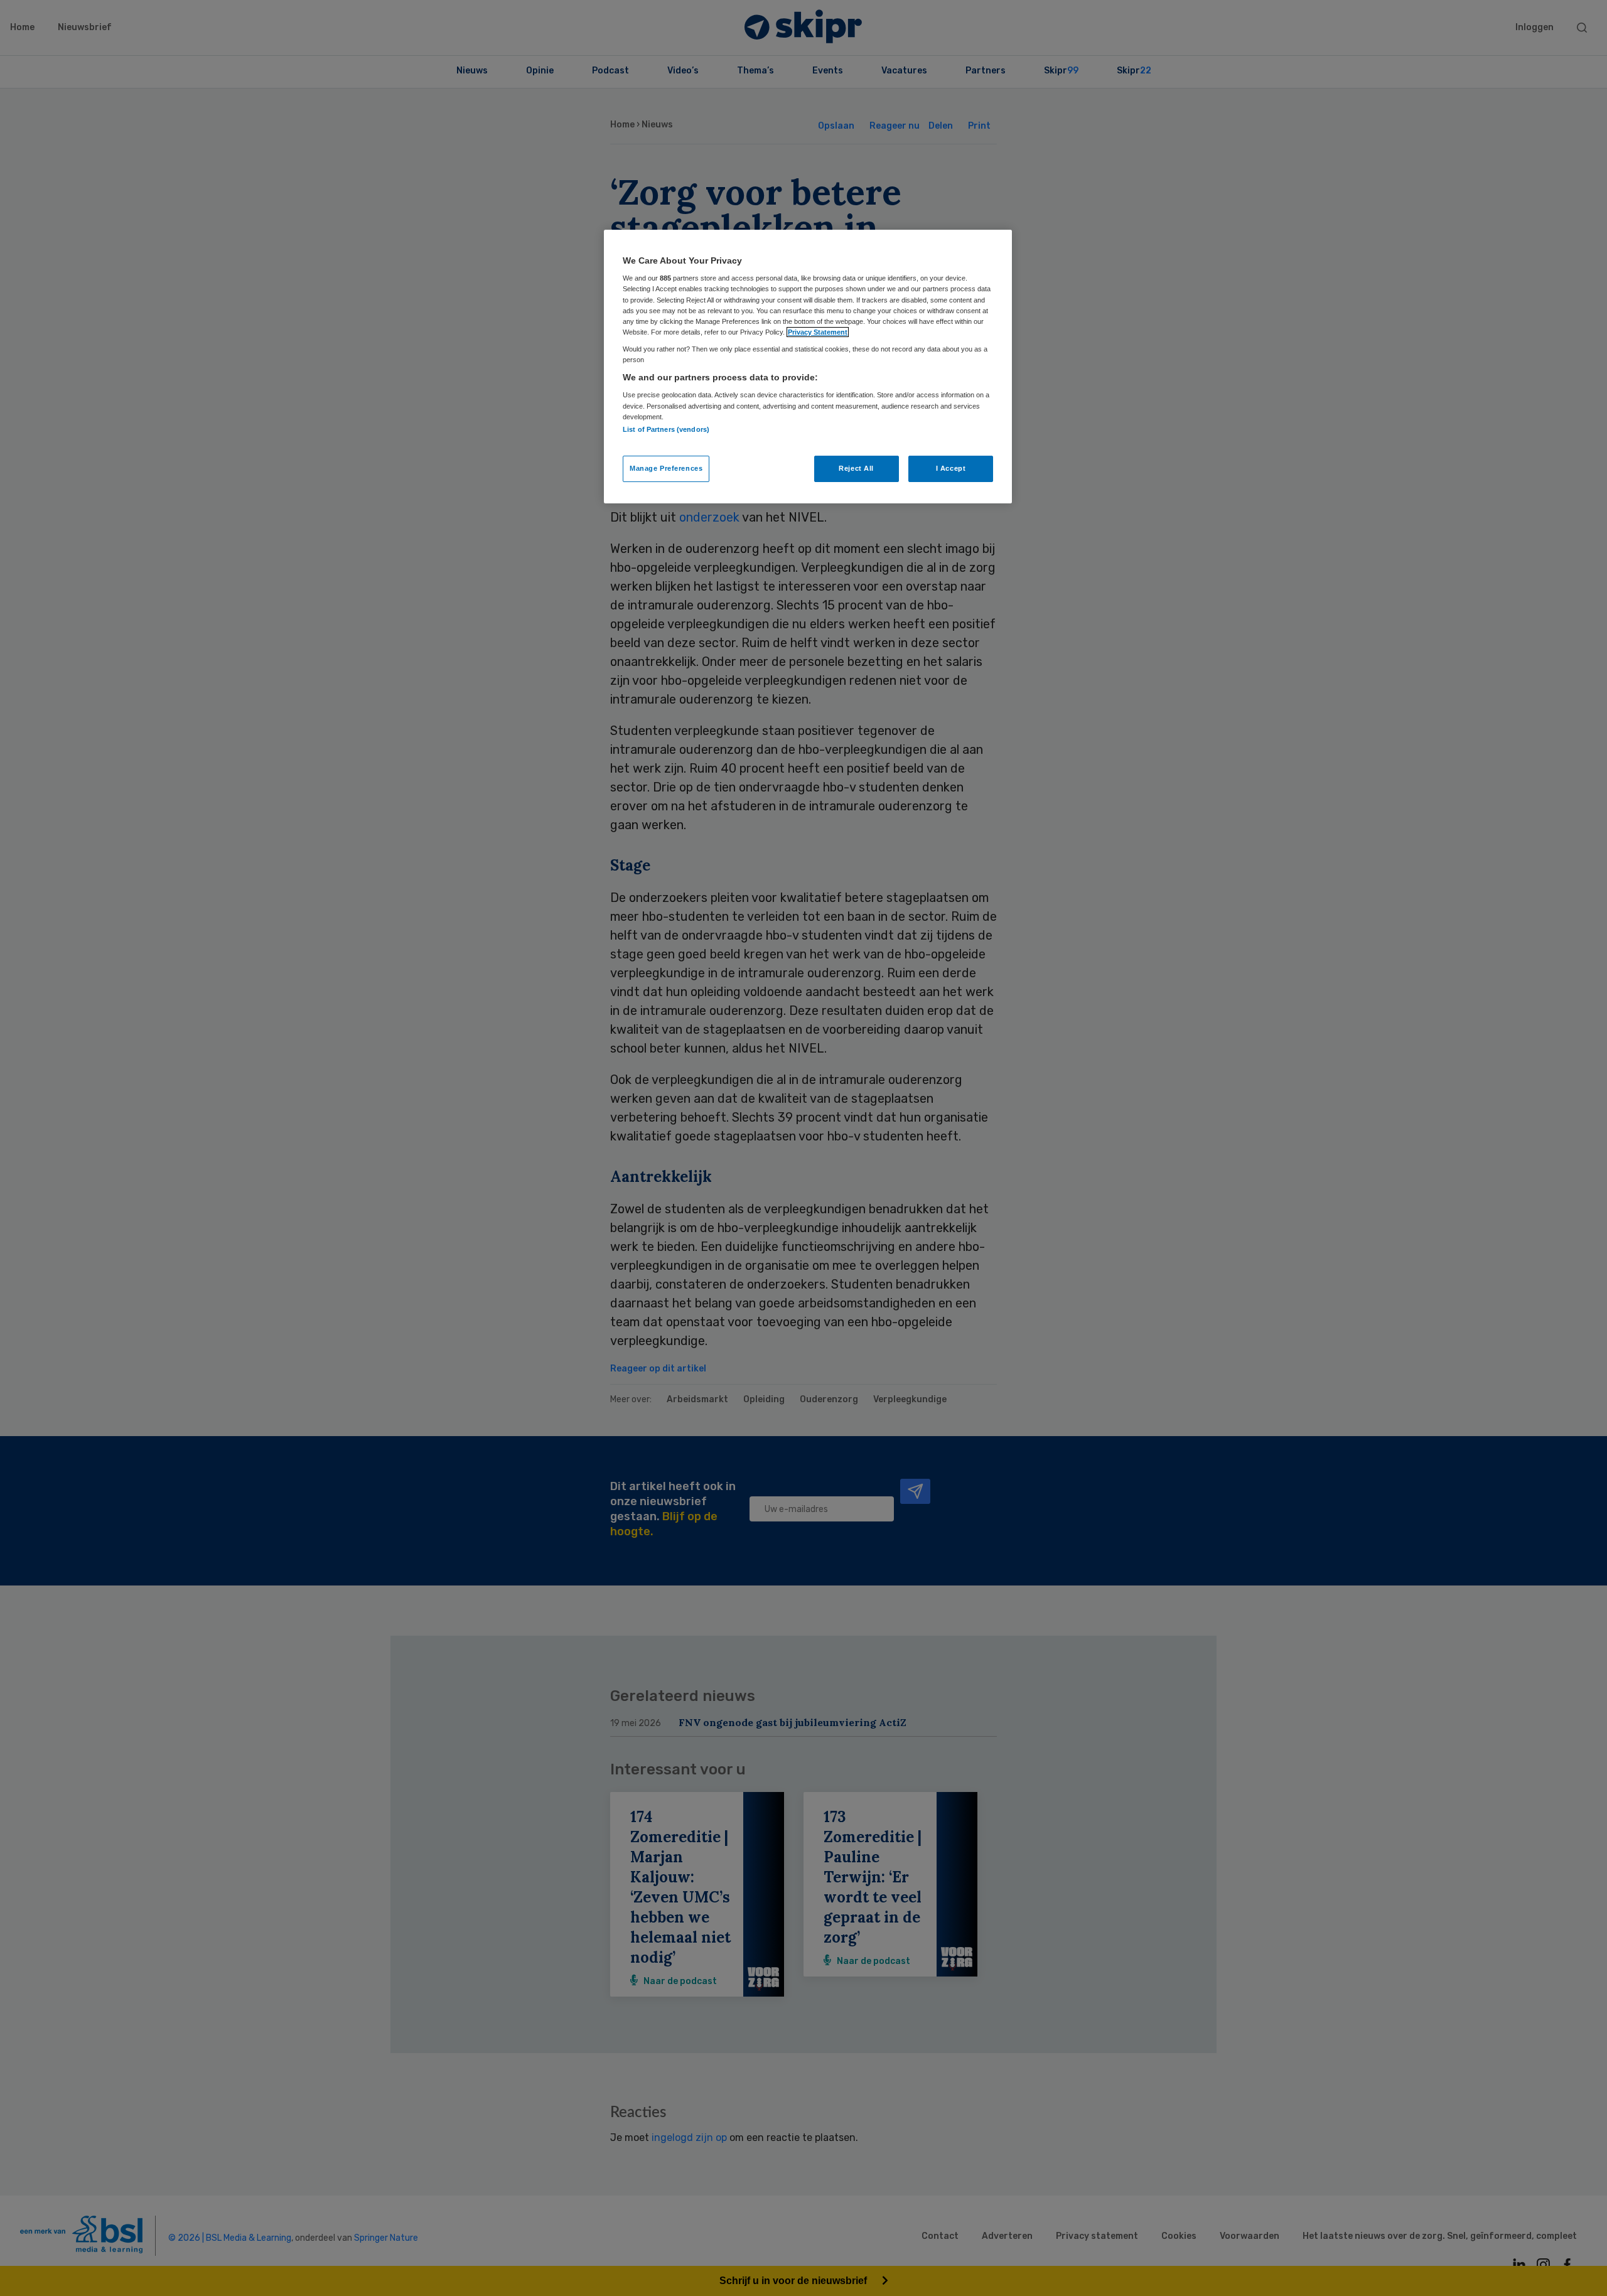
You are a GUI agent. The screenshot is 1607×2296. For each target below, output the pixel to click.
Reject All (856, 468)
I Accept (951, 468)
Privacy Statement (818, 332)
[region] (808, 367)
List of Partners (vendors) (666, 429)
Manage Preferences (666, 468)
